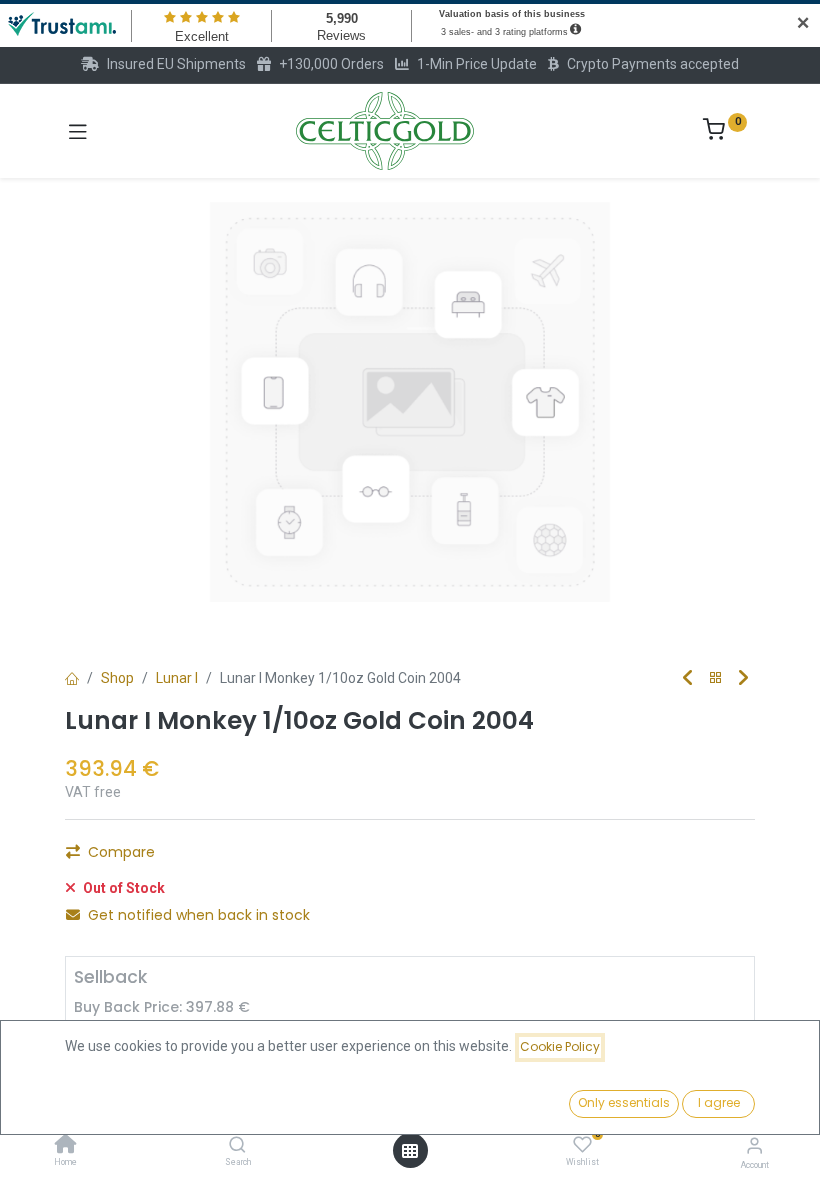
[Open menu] (410, 1151)
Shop (117, 678)
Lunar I (177, 678)
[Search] (237, 1146)
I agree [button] (719, 1102)
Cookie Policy (560, 1046)
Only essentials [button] (624, 1102)
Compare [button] (121, 852)
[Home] (66, 1146)
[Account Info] (754, 1145)
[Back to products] (716, 678)
